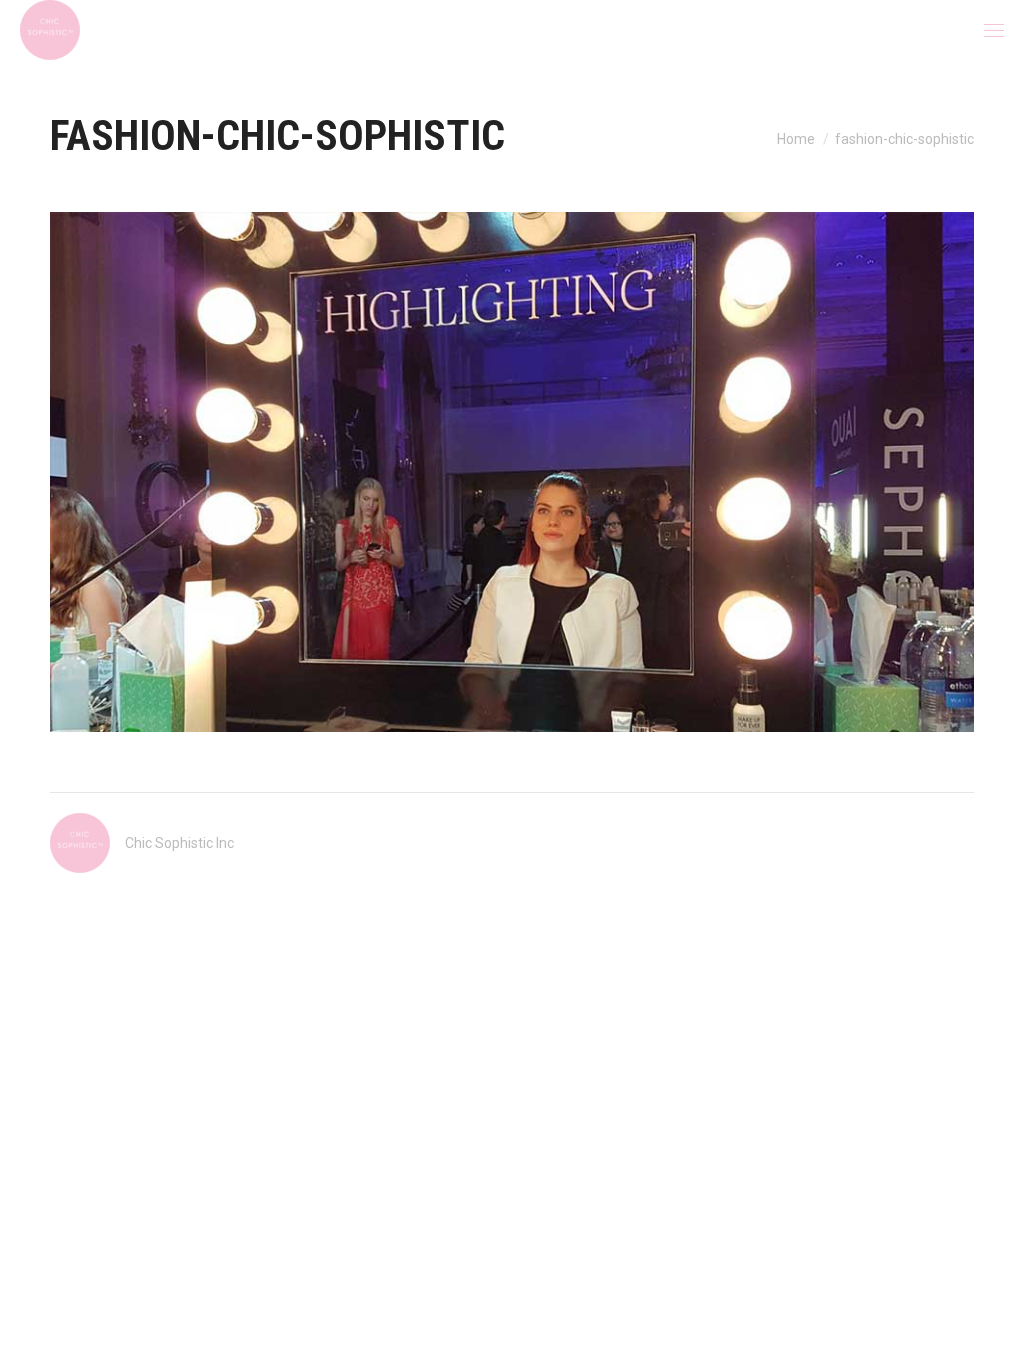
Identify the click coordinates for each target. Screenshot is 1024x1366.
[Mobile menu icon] (994, 30)
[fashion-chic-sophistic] (512, 472)
